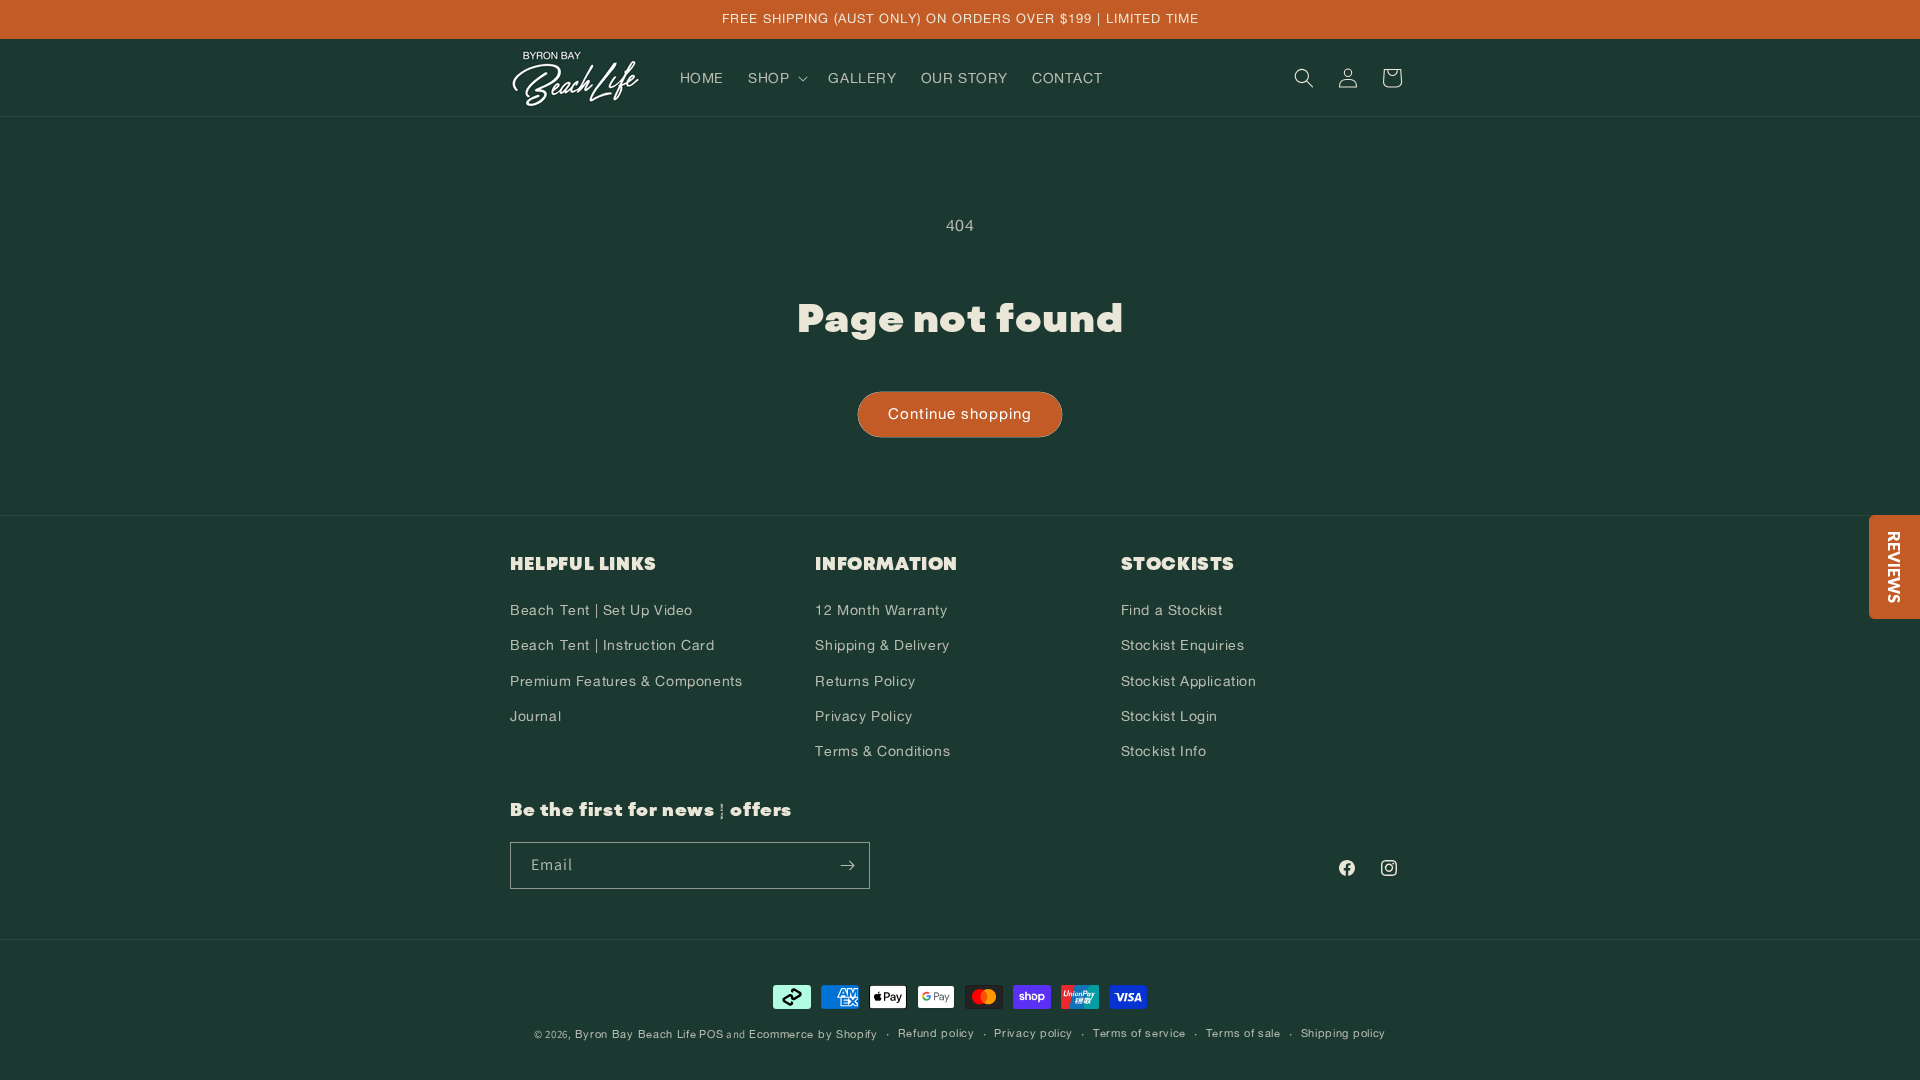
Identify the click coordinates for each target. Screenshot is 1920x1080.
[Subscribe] (847, 865)
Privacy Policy (863, 715)
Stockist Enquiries (1183, 644)
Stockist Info (1164, 750)
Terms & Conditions (882, 750)
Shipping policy (1344, 1033)
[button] (776, 78)
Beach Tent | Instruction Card (612, 644)
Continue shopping (960, 413)
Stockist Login (1169, 715)
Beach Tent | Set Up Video (601, 609)
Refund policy (936, 1033)
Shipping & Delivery (882, 644)
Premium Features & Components (626, 680)
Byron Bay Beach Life (636, 1034)
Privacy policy (1033, 1033)
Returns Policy (865, 680)
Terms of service (1139, 1033)
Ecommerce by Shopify (813, 1034)
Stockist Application (1189, 680)
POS (711, 1034)
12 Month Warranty (881, 609)
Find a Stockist (1172, 609)
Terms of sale (1243, 1033)
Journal (535, 715)
